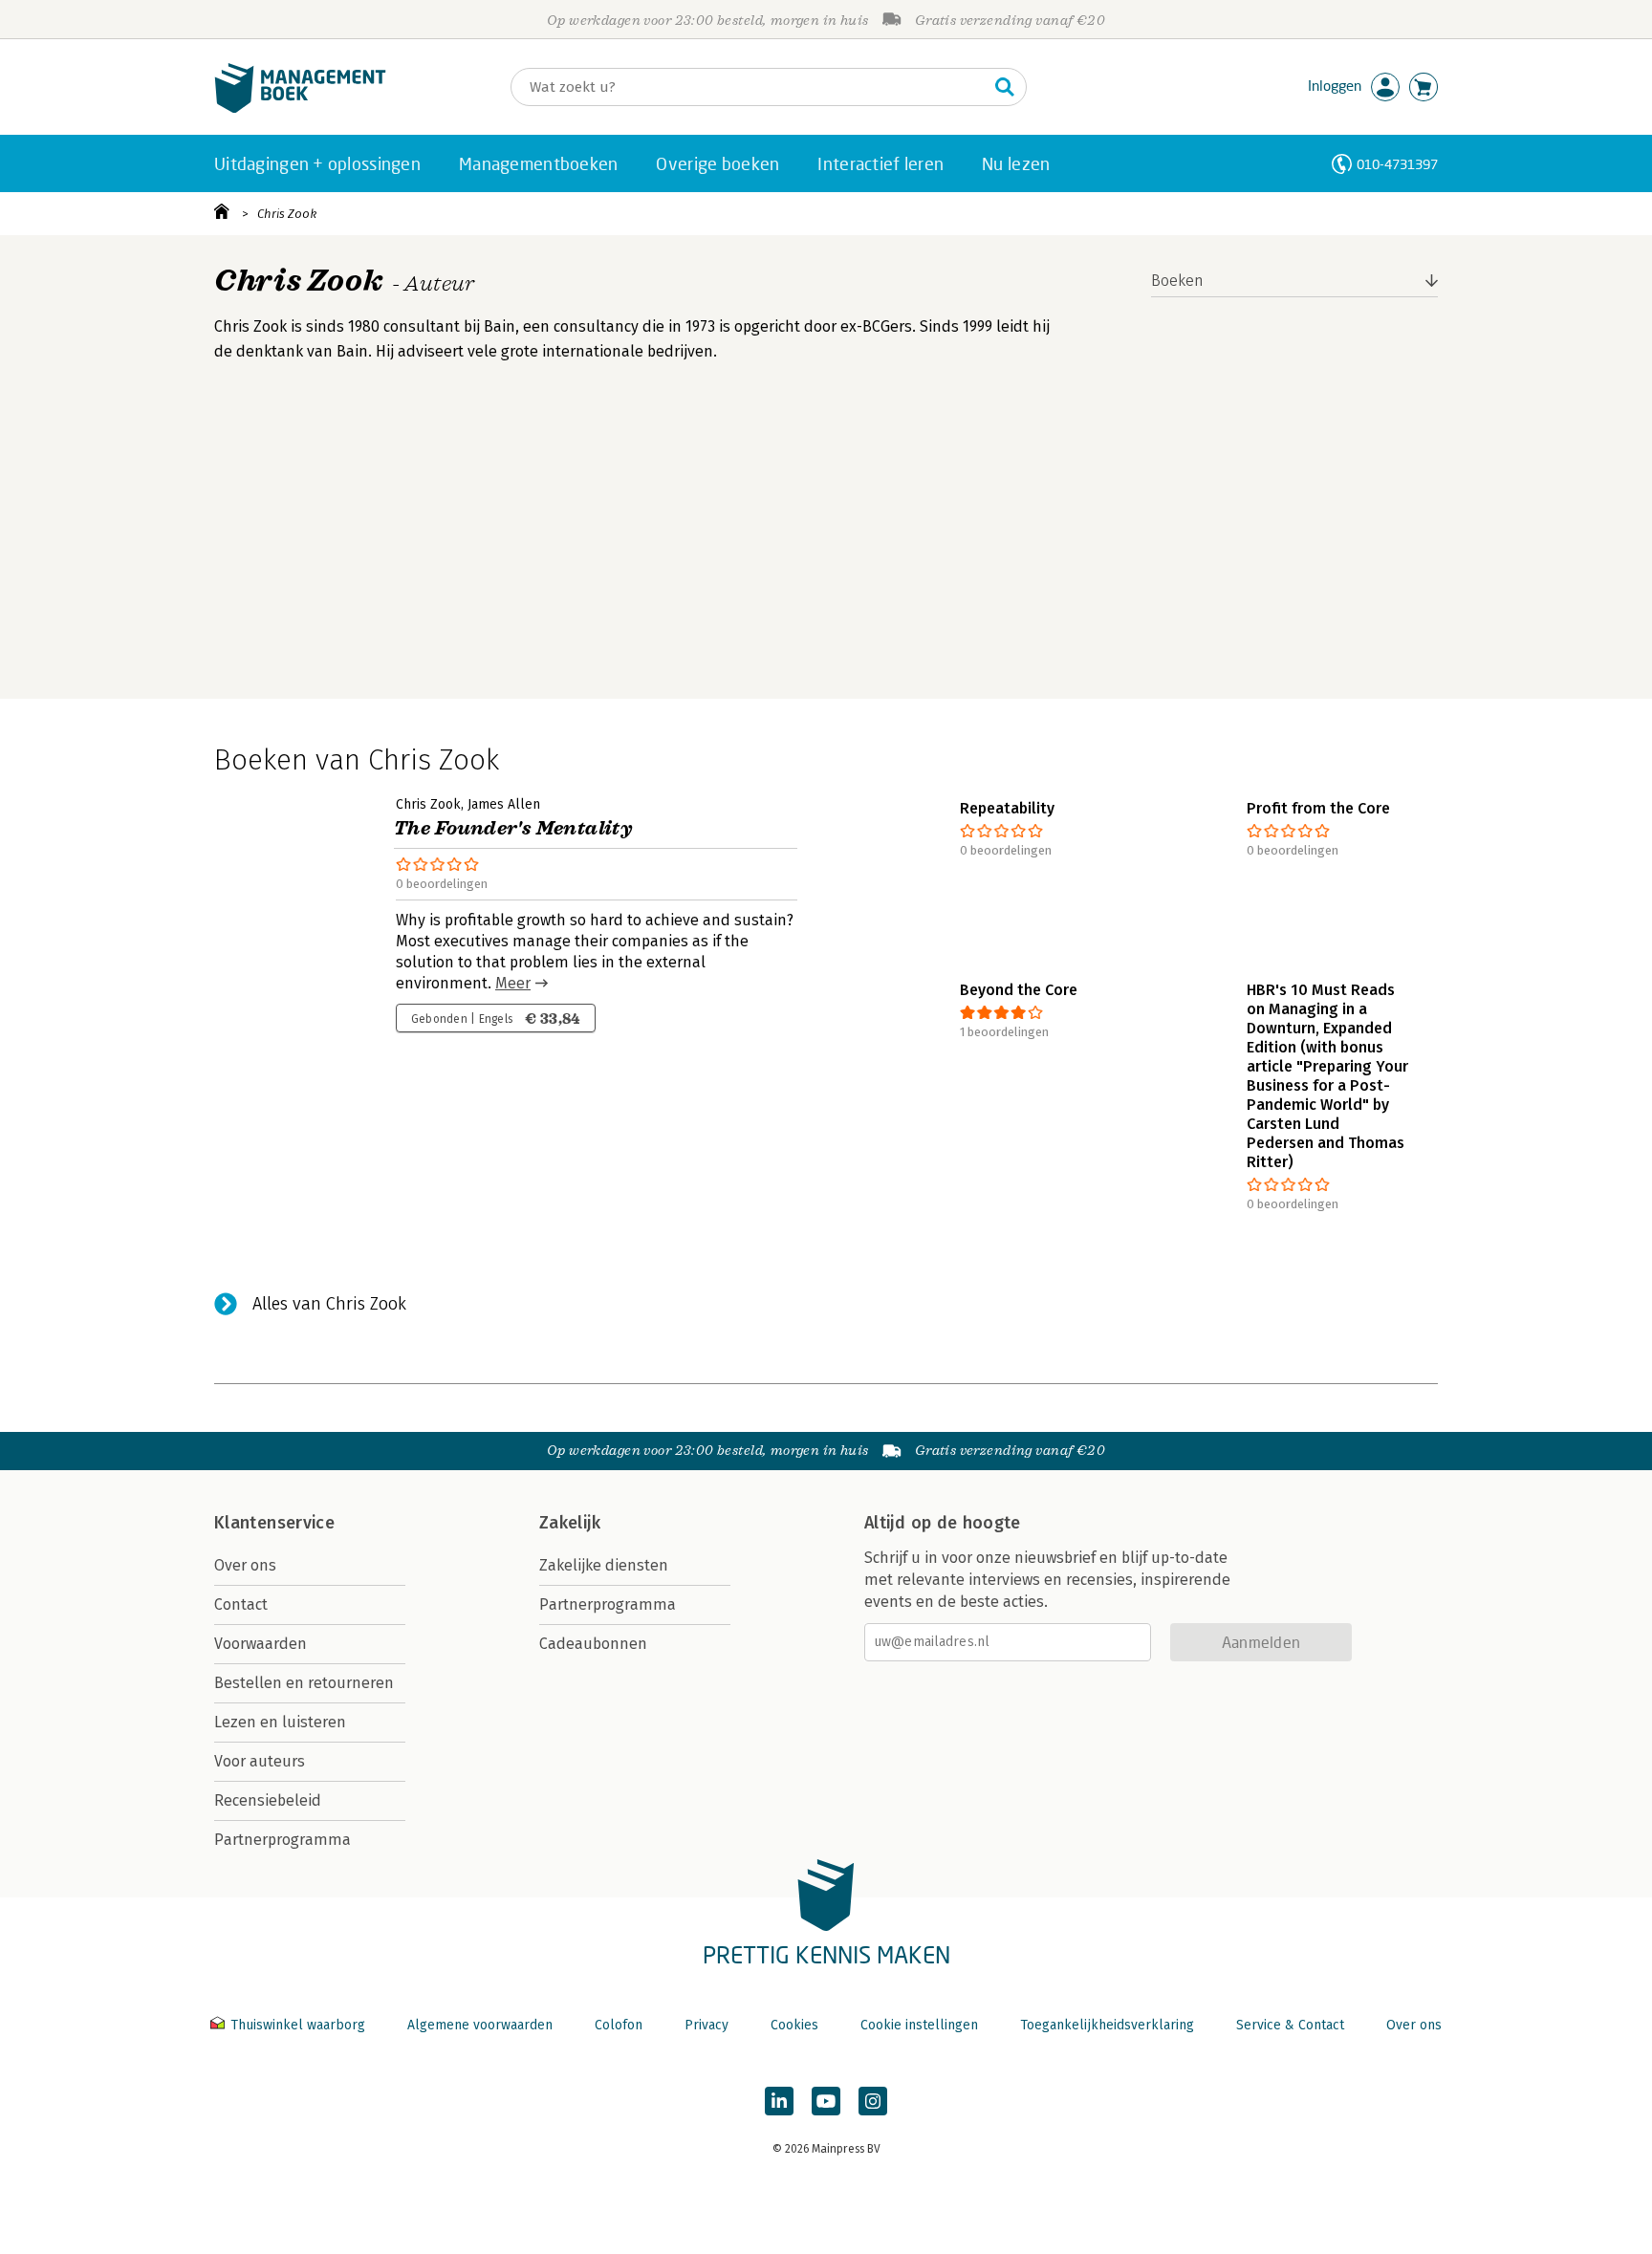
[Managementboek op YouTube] (826, 2101)
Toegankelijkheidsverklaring (1107, 2025)
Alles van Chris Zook (329, 1304)
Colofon (619, 2025)
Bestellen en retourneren (304, 1683)
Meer (513, 983)
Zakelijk (570, 1523)
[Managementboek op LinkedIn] (779, 2101)
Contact (241, 1604)
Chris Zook (287, 214)
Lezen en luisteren (280, 1722)
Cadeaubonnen (593, 1644)
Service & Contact (1290, 2025)
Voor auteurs (260, 1761)
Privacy (706, 2025)
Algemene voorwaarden (480, 2025)
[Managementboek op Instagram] (873, 2101)
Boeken (1177, 281)
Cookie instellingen (919, 2025)
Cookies (794, 2025)
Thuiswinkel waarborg (298, 2025)
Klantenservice (274, 1523)
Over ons (245, 1565)
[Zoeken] (1005, 87)
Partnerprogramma (283, 1840)
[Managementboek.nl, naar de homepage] (300, 108)
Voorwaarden (261, 1644)
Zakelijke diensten (604, 1565)
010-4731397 (1397, 164)
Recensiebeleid (268, 1800)
